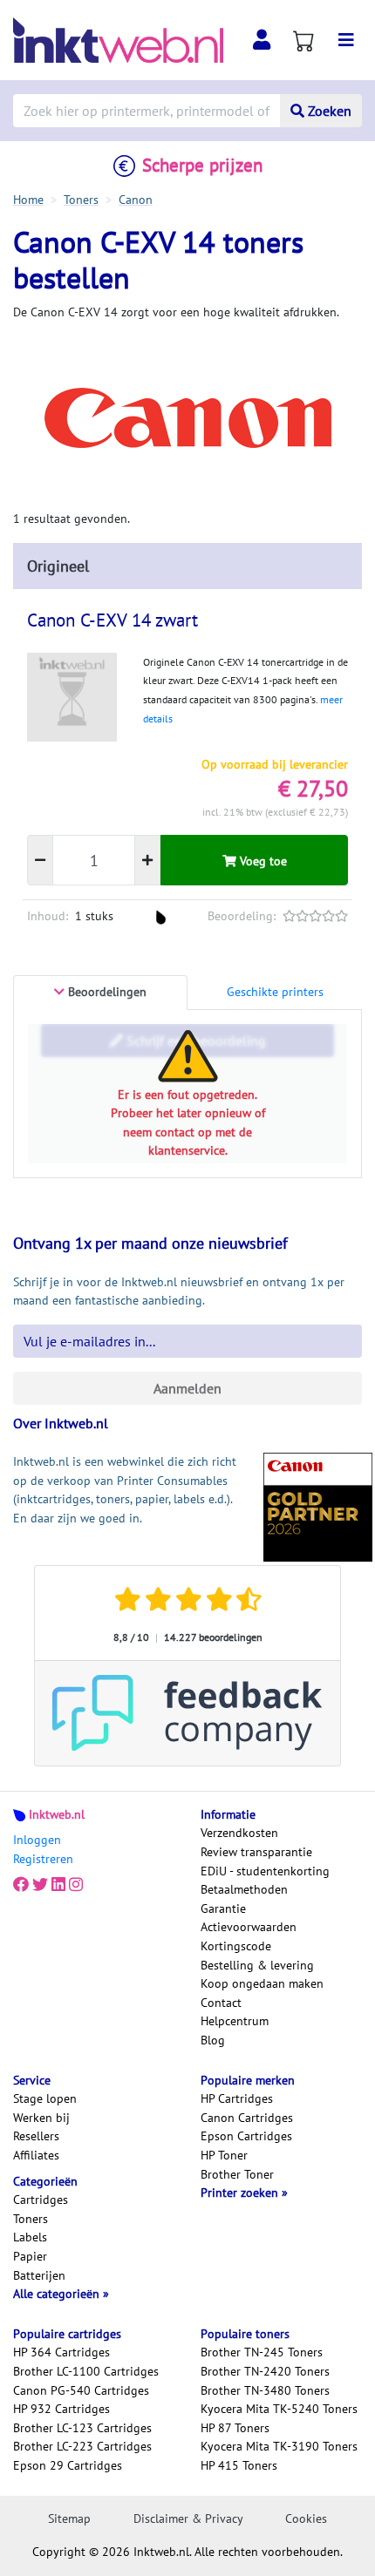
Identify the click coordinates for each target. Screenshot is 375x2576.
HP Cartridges (237, 2098)
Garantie (223, 1908)
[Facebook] (21, 1885)
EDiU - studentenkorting (265, 1871)
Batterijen (39, 2275)
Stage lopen (45, 2098)
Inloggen (37, 1840)
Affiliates (36, 2155)
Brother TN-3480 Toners (265, 2390)
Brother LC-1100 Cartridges (86, 2371)
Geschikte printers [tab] (275, 992)
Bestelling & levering (257, 1965)
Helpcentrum (235, 2021)
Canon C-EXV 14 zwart (112, 620)
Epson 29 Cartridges (68, 2465)
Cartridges (41, 2200)
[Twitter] (40, 1885)
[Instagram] (76, 1885)
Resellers (36, 2136)
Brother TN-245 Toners (262, 2352)
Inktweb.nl (57, 1814)
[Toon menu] (346, 40)
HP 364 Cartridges (61, 2352)
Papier (30, 2256)
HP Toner (224, 2155)
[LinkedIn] (58, 1885)
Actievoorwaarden (249, 1927)
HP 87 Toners (235, 2428)
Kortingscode (236, 1946)
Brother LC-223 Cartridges (82, 2446)
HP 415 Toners (239, 2465)
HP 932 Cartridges (61, 2409)
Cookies (306, 2518)
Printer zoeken (241, 2193)
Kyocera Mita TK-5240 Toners (279, 2409)
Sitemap (69, 2518)
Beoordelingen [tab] (106, 992)
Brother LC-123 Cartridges (82, 2428)
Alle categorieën (58, 2294)
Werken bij (41, 2118)
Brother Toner (237, 2174)
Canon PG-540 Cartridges (81, 2390)
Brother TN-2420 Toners (265, 2371)
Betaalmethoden (244, 1889)
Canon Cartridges (247, 2118)
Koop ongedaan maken (262, 1983)
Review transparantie (256, 1852)
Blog (213, 2040)
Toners (31, 2219)
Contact (221, 2003)
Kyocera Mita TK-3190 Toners (279, 2446)
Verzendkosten (239, 1833)
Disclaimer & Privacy (188, 2518)
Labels (30, 2237)
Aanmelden (187, 1388)
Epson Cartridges (246, 2136)
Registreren (43, 1859)
